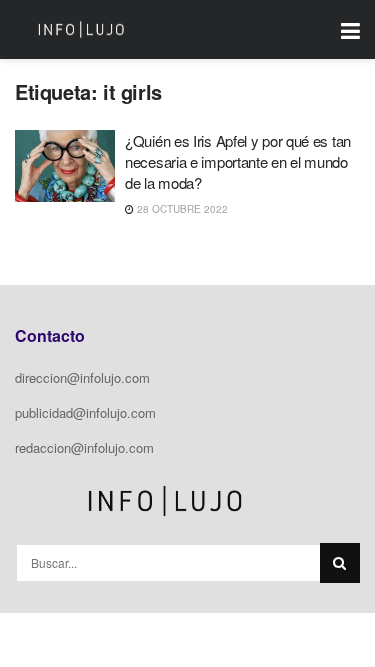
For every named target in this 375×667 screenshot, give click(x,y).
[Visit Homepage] (81, 30)
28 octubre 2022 (181, 209)
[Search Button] (340, 563)
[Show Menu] (350, 29)
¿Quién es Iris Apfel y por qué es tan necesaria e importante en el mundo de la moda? (238, 161)
